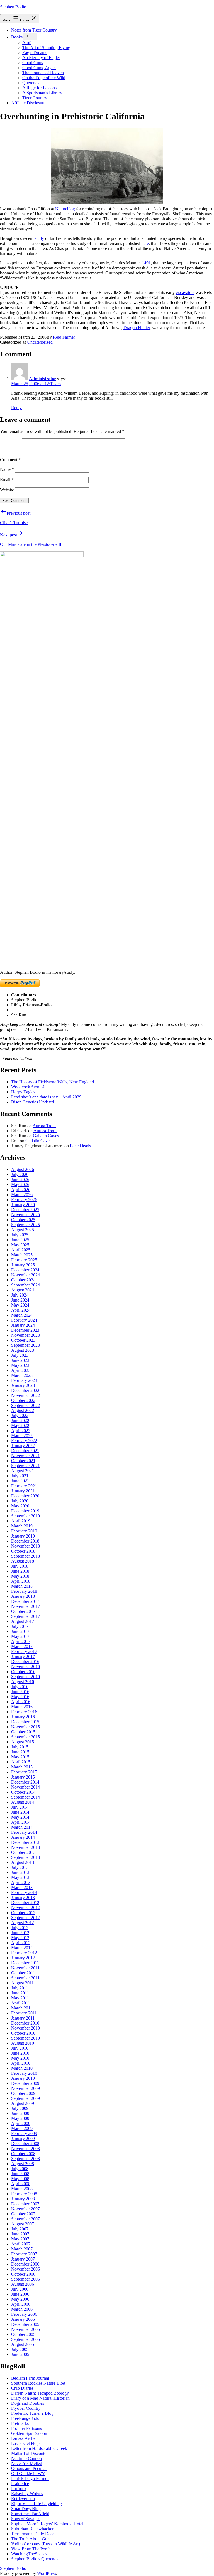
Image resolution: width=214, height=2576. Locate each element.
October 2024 (23, 1280)
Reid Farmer (64, 337)
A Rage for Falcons (39, 88)
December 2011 (25, 1963)
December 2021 (25, 1451)
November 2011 (25, 1968)
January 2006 (23, 2319)
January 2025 (23, 1265)
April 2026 (21, 1190)
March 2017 (22, 1646)
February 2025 (24, 1260)
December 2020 (25, 1496)
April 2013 (21, 1882)
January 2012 (23, 1958)
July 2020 (20, 1501)
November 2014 (25, 1787)
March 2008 (22, 2189)
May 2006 (20, 2299)
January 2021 (23, 1491)
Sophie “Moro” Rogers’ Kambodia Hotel (47, 2524)
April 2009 (21, 2123)
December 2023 (25, 1330)
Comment (10, 460)
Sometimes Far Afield (30, 2514)
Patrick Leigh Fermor (30, 2479)
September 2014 (25, 1797)
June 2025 (20, 1240)
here (145, 243)
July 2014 (20, 1807)
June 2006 (20, 2294)
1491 (146, 263)
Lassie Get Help (25, 2443)
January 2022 (23, 1446)
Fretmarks (20, 2423)
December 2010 (25, 2023)
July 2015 (20, 1747)
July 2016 (20, 1687)
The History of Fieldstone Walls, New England (53, 1082)
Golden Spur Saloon (29, 2433)
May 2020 (20, 1506)
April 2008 (21, 2184)
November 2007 (25, 2209)
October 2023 (23, 1340)
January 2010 (23, 2078)
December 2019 (25, 1511)
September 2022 (25, 1405)
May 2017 (20, 1636)
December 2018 (25, 1541)
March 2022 (22, 1436)
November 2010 (25, 2028)
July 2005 (20, 2349)
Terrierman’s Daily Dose (33, 2534)
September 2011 (25, 1978)
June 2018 (20, 1571)
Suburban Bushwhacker (32, 2529)
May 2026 (20, 1185)
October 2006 (23, 2274)
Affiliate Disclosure (28, 103)
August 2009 (23, 2103)
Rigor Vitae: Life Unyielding (37, 2504)
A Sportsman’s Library (42, 93)
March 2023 (22, 1375)
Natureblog (65, 209)
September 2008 (25, 2159)
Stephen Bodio (13, 7)
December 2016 (25, 1661)
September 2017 (25, 1616)
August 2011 (22, 1983)
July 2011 (20, 1988)
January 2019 (23, 1536)
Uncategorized (40, 342)
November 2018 (25, 1546)
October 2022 (23, 1400)
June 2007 (20, 2234)
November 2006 (25, 2269)
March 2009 (22, 2128)
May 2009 (20, 2118)
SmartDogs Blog (26, 2509)
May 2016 (20, 1697)
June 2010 (20, 2053)
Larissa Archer (24, 2438)
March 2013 (22, 1887)
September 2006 (25, 2279)
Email (7, 480)
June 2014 (20, 1812)
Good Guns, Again (39, 68)
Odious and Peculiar (29, 2468)
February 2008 (24, 2194)
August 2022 (23, 1410)
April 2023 (21, 1370)
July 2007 (20, 2229)
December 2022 (25, 1390)
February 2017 (24, 1651)
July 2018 (20, 1566)
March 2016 (22, 1707)
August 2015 (23, 1742)
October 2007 (23, 2214)
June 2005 (20, 2354)
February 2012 (24, 1953)
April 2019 (21, 1521)
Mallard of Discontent (30, 2453)
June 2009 (20, 2113)
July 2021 (20, 1476)
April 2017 (21, 1641)
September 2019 (25, 1516)
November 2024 (25, 1275)
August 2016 (23, 1682)
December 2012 (25, 1903)
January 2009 (23, 2138)
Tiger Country (35, 98)
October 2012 (23, 1913)
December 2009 (25, 2083)
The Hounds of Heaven (43, 73)
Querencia (31, 83)
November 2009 (25, 2088)
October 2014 (23, 1792)
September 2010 (25, 2038)
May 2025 (20, 1245)
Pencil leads (80, 1146)
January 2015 (23, 1777)
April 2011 (21, 2003)
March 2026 (22, 1195)
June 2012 (20, 1933)
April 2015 (21, 1762)
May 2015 (20, 1757)
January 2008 (23, 2199)
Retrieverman (23, 2499)
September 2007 (25, 2219)
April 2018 (21, 1581)
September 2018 (25, 1556)
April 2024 (21, 1310)
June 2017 (20, 1631)
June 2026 (20, 1179)
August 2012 (23, 1923)
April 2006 (21, 2304)
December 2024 (25, 1270)
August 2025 (23, 1230)
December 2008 (25, 2144)
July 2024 (20, 1295)
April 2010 (21, 2063)
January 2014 (23, 1837)
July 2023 (20, 1355)
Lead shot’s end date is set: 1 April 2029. (47, 1097)
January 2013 (23, 1897)
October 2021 (23, 1461)
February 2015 (24, 1772)
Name (7, 469)
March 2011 (22, 2008)
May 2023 (20, 1365)
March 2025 (22, 1255)
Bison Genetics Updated (33, 1102)
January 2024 (23, 1325)
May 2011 (20, 1998)
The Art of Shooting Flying (46, 48)
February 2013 (24, 1892)
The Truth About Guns (31, 2539)
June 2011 (20, 1993)
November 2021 (25, 1456)
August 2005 (23, 2344)
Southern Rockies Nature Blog (38, 2383)
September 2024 (25, 1285)
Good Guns (33, 63)
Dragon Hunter (137, 328)
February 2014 (24, 1832)
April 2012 (21, 1943)
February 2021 (24, 1486)
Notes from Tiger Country (34, 30)
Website (7, 490)
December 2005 (25, 2324)
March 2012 (22, 1948)
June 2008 (20, 2174)
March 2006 (22, 2309)
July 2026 (20, 1174)
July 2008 (20, 2169)
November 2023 (25, 1335)
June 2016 (20, 1692)
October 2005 (23, 2334)
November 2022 (25, 1395)
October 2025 (23, 1220)
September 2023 (25, 1345)
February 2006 (24, 2314)
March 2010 (22, 2068)
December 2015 (25, 1722)
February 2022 (24, 1441)
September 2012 (25, 1918)
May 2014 (20, 1817)
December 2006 (25, 2264)
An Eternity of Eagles (41, 58)
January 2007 (23, 2259)
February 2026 (24, 1200)
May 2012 (20, 1938)
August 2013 (23, 1862)
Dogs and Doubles (28, 2403)
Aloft (27, 43)
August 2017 (23, 1621)
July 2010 (20, 2048)
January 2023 (23, 1385)
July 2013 (20, 1867)
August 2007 (23, 2224)
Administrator (42, 379)
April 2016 (21, 1702)
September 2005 (25, 2339)
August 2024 (23, 1290)
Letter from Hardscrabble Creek (39, 2448)
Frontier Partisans (26, 2428)
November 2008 (25, 2149)
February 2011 (24, 2013)
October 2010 (23, 2033)
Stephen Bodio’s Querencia (35, 2559)
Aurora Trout (44, 1126)
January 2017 (23, 1656)
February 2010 (24, 2073)
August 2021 (23, 1471)
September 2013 (25, 1857)
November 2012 (25, 1908)
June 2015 (20, 1752)
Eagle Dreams (35, 53)
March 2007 (22, 2249)
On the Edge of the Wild (44, 78)
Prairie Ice (20, 2484)
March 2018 (22, 1586)
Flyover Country (26, 2408)
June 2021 (20, 1481)
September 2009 (25, 2098)
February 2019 (24, 1531)
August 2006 (23, 2284)
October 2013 (23, 1852)
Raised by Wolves (27, 2494)
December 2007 (25, 2204)
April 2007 (21, 2244)
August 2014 (23, 1802)
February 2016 (24, 1712)
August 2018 (23, 1561)
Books (17, 37)
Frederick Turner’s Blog (32, 2413)
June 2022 (20, 1420)
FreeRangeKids (25, 2418)
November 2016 (25, 1667)
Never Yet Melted (27, 2463)
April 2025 (21, 1250)
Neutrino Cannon (26, 2458)
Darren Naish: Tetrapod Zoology (40, 2393)
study (39, 238)
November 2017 (25, 1606)
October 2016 (23, 1672)
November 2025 (25, 1215)
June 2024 (20, 1300)
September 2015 (25, 1737)
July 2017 (20, 1626)
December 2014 (25, 1782)
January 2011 (23, 2018)
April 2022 (21, 1431)
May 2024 (20, 1305)
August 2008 (23, 2164)
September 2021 (25, 1466)
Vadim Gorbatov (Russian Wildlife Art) (46, 2544)
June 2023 (20, 1360)
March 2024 (22, 1315)
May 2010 (20, 2058)
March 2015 (22, 1767)
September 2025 (25, 1225)
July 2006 (20, 2289)
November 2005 (25, 2329)
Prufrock (19, 2489)
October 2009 (23, 2093)
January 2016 (23, 1717)
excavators (185, 292)
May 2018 (20, 1576)
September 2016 (25, 1677)
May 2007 (20, 2239)
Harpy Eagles (23, 1092)
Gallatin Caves (46, 1136)
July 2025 (20, 1235)
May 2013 (20, 1877)
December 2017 (25, 1601)
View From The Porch (31, 2549)
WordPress (47, 2573)
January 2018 (23, 1596)
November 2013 (25, 1847)
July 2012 (20, 1928)
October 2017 (23, 1611)
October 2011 (23, 1973)
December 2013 (25, 1842)
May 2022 (20, 1426)
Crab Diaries (22, 2388)
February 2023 (24, 1380)
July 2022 (20, 1415)
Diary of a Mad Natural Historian (40, 2398)
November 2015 (25, 1727)
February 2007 (24, 2254)
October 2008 (23, 2154)
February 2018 (24, 1591)
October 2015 (23, 1732)
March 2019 (22, 1526)
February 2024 (24, 1320)
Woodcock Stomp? (28, 1087)
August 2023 (23, 1350)
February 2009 (24, 2133)
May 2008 (20, 2179)
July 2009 (20, 2108)
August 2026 (23, 1169)
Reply (16, 408)
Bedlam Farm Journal (30, 2378)
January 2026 (23, 1205)
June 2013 (20, 1872)
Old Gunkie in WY (28, 2473)
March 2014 (22, 1827)
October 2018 (23, 1551)
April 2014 (21, 1822)
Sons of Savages (26, 2519)
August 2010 (23, 2043)
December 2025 (25, 1210)
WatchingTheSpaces (29, 2554)
